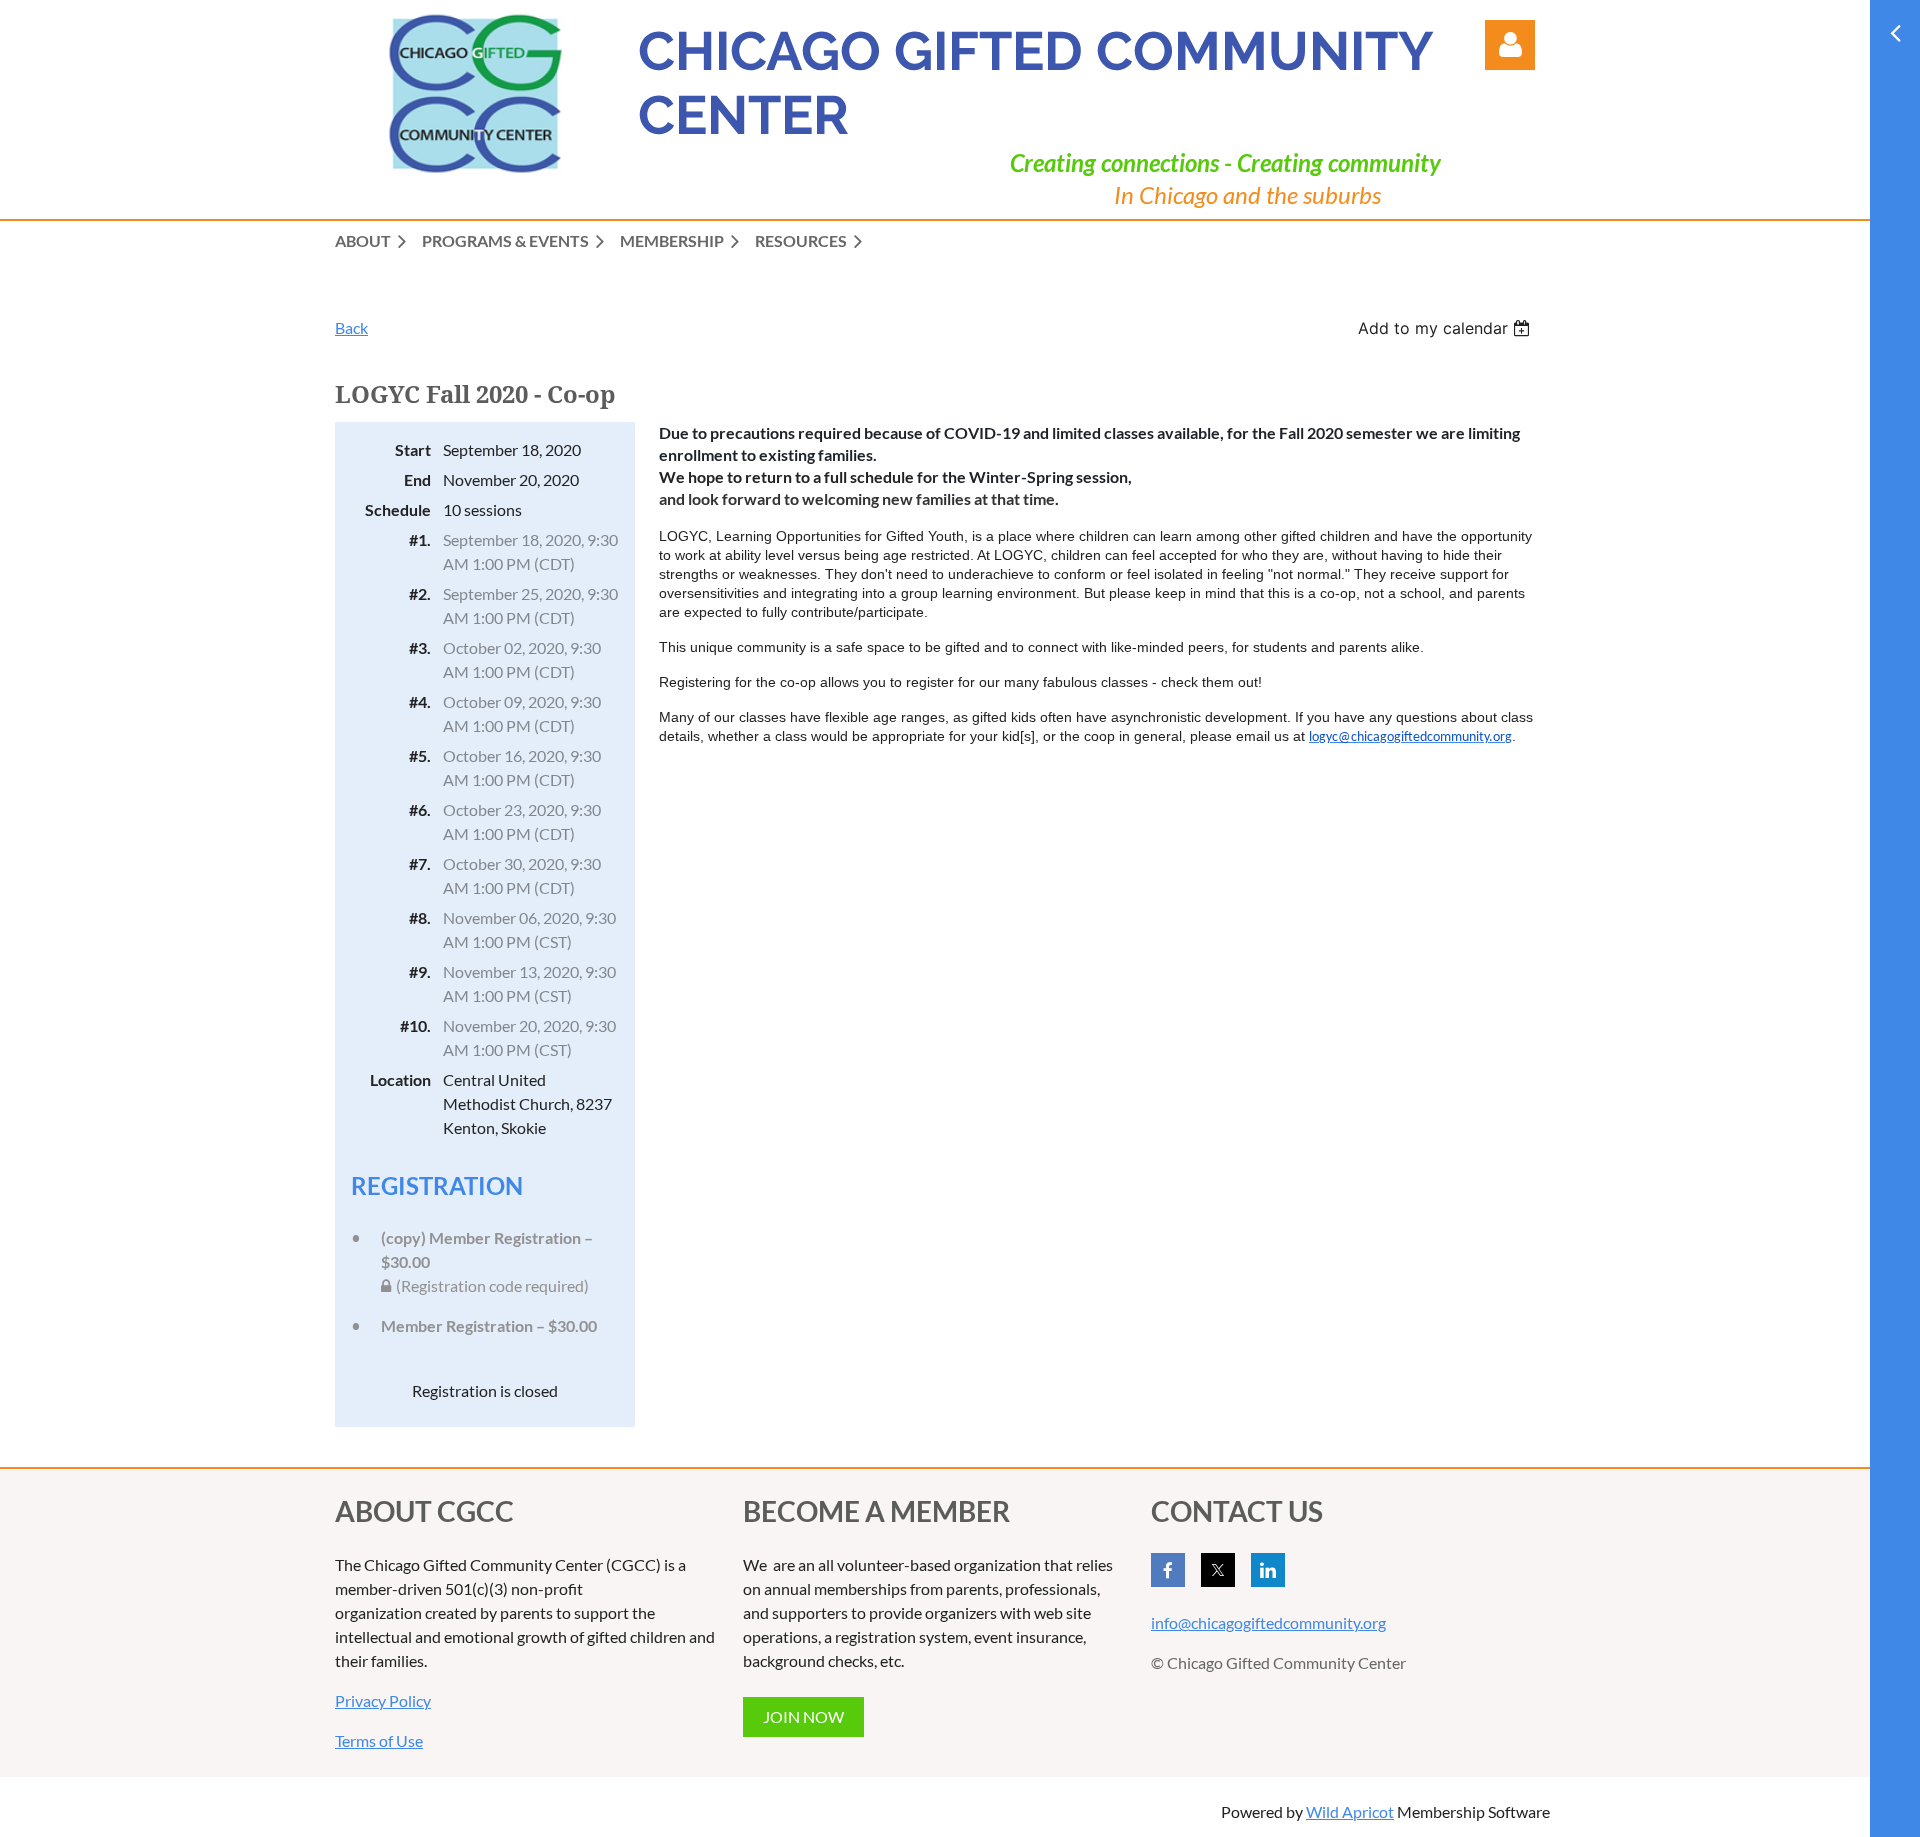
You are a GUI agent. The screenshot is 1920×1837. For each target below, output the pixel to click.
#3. (420, 647)
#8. (420, 917)
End (417, 479)
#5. (420, 755)
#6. (420, 809)
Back (351, 327)
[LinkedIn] (1268, 1570)
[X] (1218, 1570)
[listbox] (1446, 328)
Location (400, 1079)
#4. (420, 701)
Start (413, 449)
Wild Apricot (1350, 1811)
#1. (420, 539)
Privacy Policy (383, 1700)
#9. (420, 971)
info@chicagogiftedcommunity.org (1268, 1622)
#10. (415, 1025)
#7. (420, 863)
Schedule (398, 509)
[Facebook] (1168, 1570)
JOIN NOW (803, 1716)
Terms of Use (379, 1740)
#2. (420, 593)
